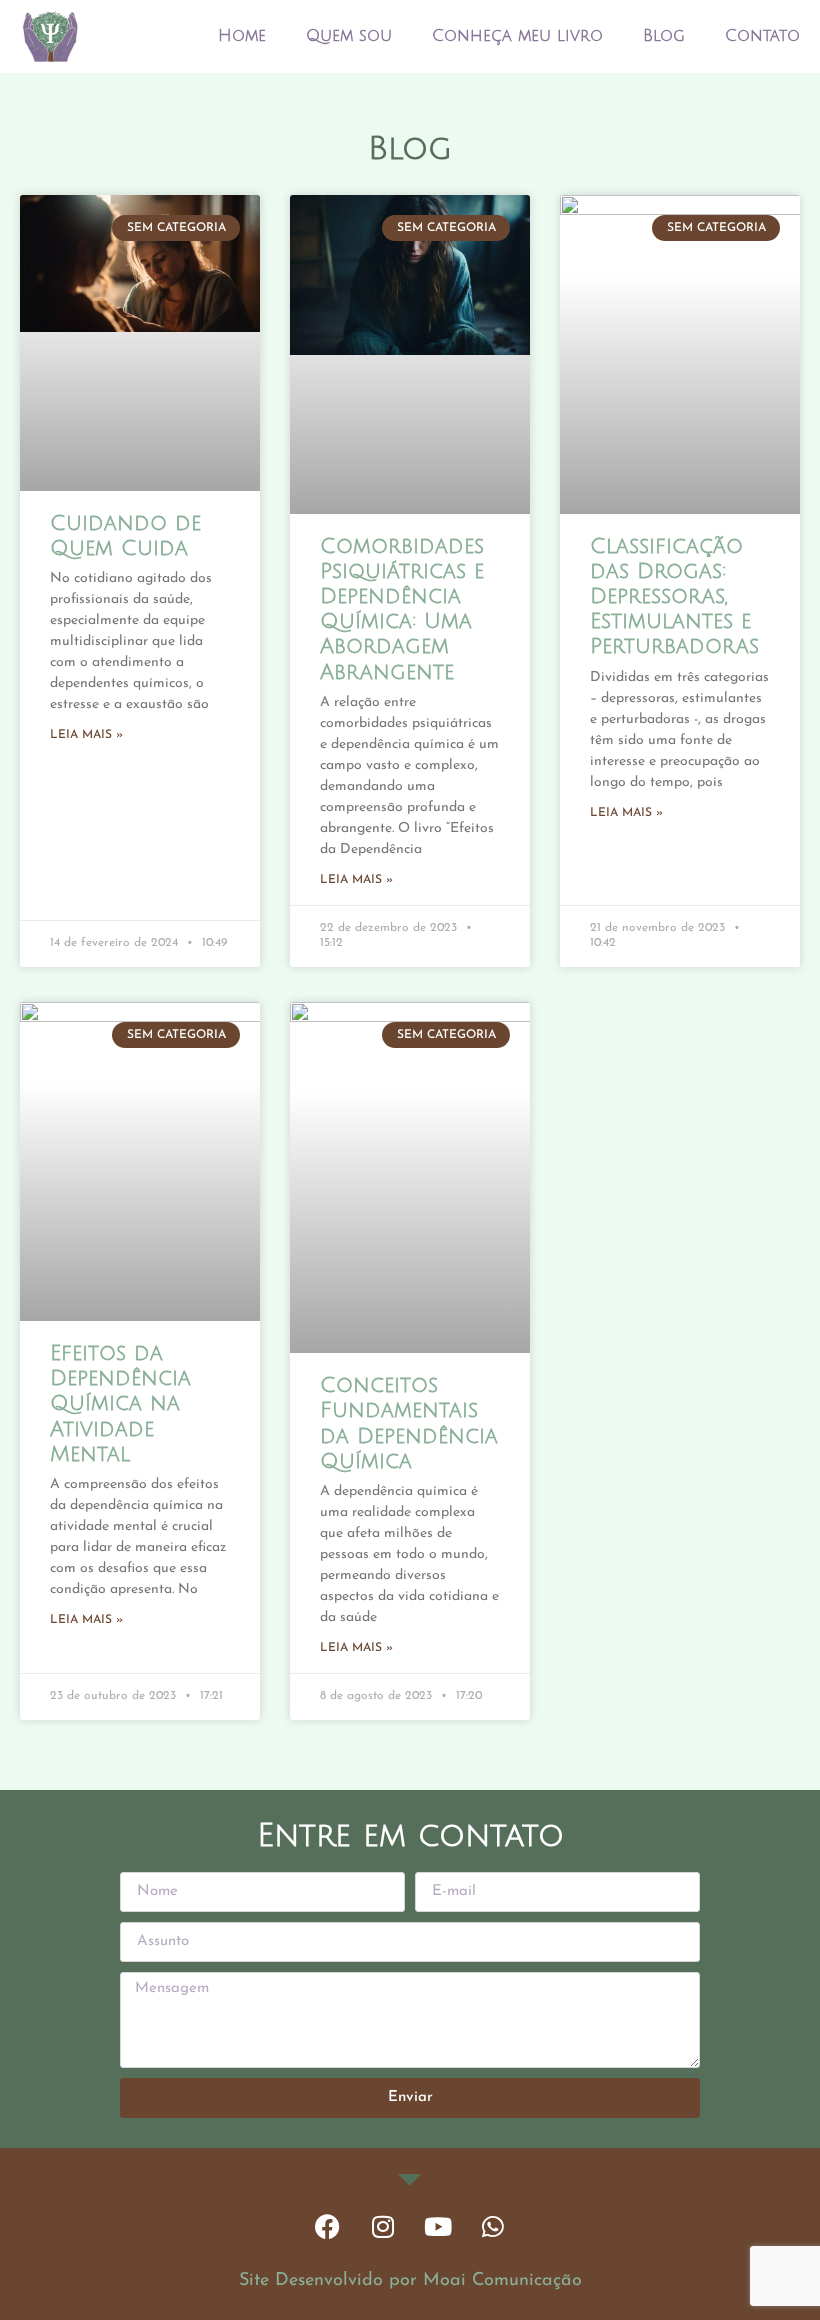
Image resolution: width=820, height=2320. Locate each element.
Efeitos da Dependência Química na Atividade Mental (120, 1404)
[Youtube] (438, 2227)
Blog (664, 36)
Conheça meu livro (517, 36)
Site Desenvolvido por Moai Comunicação (410, 2281)
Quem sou (349, 36)
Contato (762, 36)
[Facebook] (328, 2227)
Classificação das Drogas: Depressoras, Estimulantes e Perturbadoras (674, 597)
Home (242, 36)
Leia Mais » (86, 735)
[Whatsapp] (493, 2227)
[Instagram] (383, 2227)
